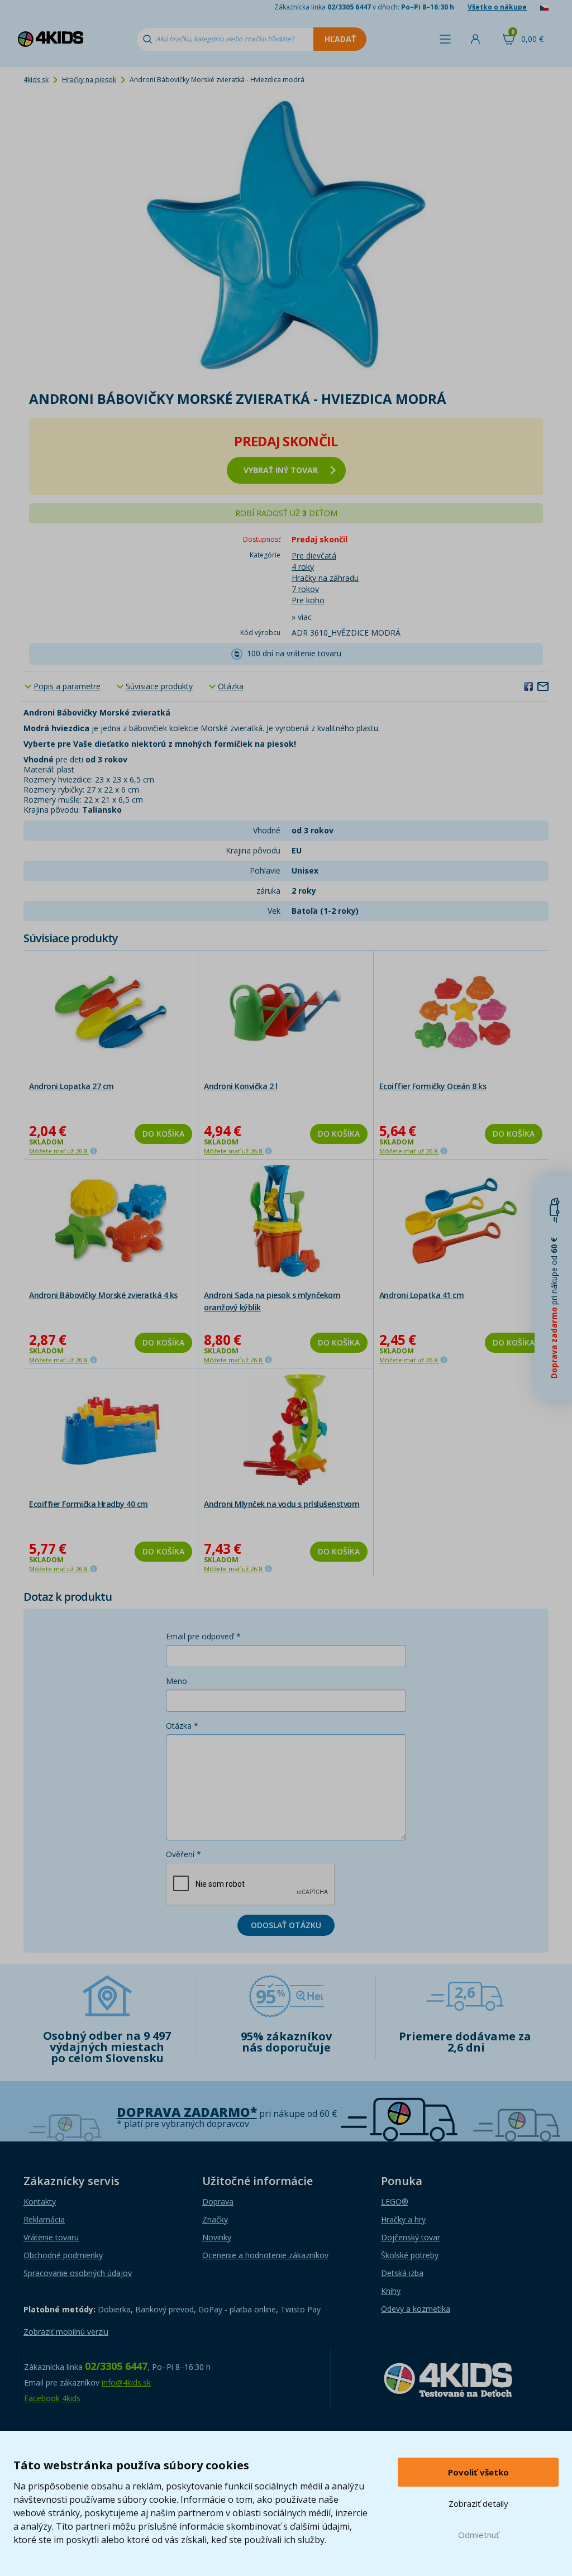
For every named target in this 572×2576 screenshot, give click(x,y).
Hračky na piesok (89, 80)
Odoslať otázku (286, 1925)
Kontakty (40, 2201)
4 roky (303, 567)
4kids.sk (36, 80)
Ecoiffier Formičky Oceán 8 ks (433, 1086)
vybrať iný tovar (281, 470)
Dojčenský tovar (411, 2237)
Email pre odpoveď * (203, 1636)
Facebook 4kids (52, 2398)
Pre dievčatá (314, 555)
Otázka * (182, 1726)
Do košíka (163, 1134)
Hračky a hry (403, 2219)
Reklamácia (44, 2219)
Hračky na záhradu (325, 578)
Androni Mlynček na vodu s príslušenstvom (282, 1504)
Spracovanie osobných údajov (78, 2273)
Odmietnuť (478, 2535)
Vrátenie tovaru (51, 2237)
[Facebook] (528, 686)
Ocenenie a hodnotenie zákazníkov (265, 2255)
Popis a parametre (67, 686)
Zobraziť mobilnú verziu (66, 2332)
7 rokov (305, 589)
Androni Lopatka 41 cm (422, 1295)
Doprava (218, 2201)
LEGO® (395, 2201)
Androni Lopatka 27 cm (71, 1086)
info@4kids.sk (126, 2382)
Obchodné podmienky (63, 2255)
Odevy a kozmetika (416, 2309)
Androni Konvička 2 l (240, 1086)
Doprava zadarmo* (187, 2112)
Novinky (217, 2237)
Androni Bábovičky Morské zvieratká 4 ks (103, 1295)
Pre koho (308, 600)
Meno (177, 1681)
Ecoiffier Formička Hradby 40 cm (89, 1504)
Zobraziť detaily (478, 2503)
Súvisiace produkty (159, 686)
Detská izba (402, 2273)
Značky (215, 2219)
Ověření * (183, 1854)
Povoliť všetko (478, 2472)
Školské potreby (410, 2255)
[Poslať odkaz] (543, 686)
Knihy (391, 2291)
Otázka (231, 686)
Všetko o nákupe (497, 7)
